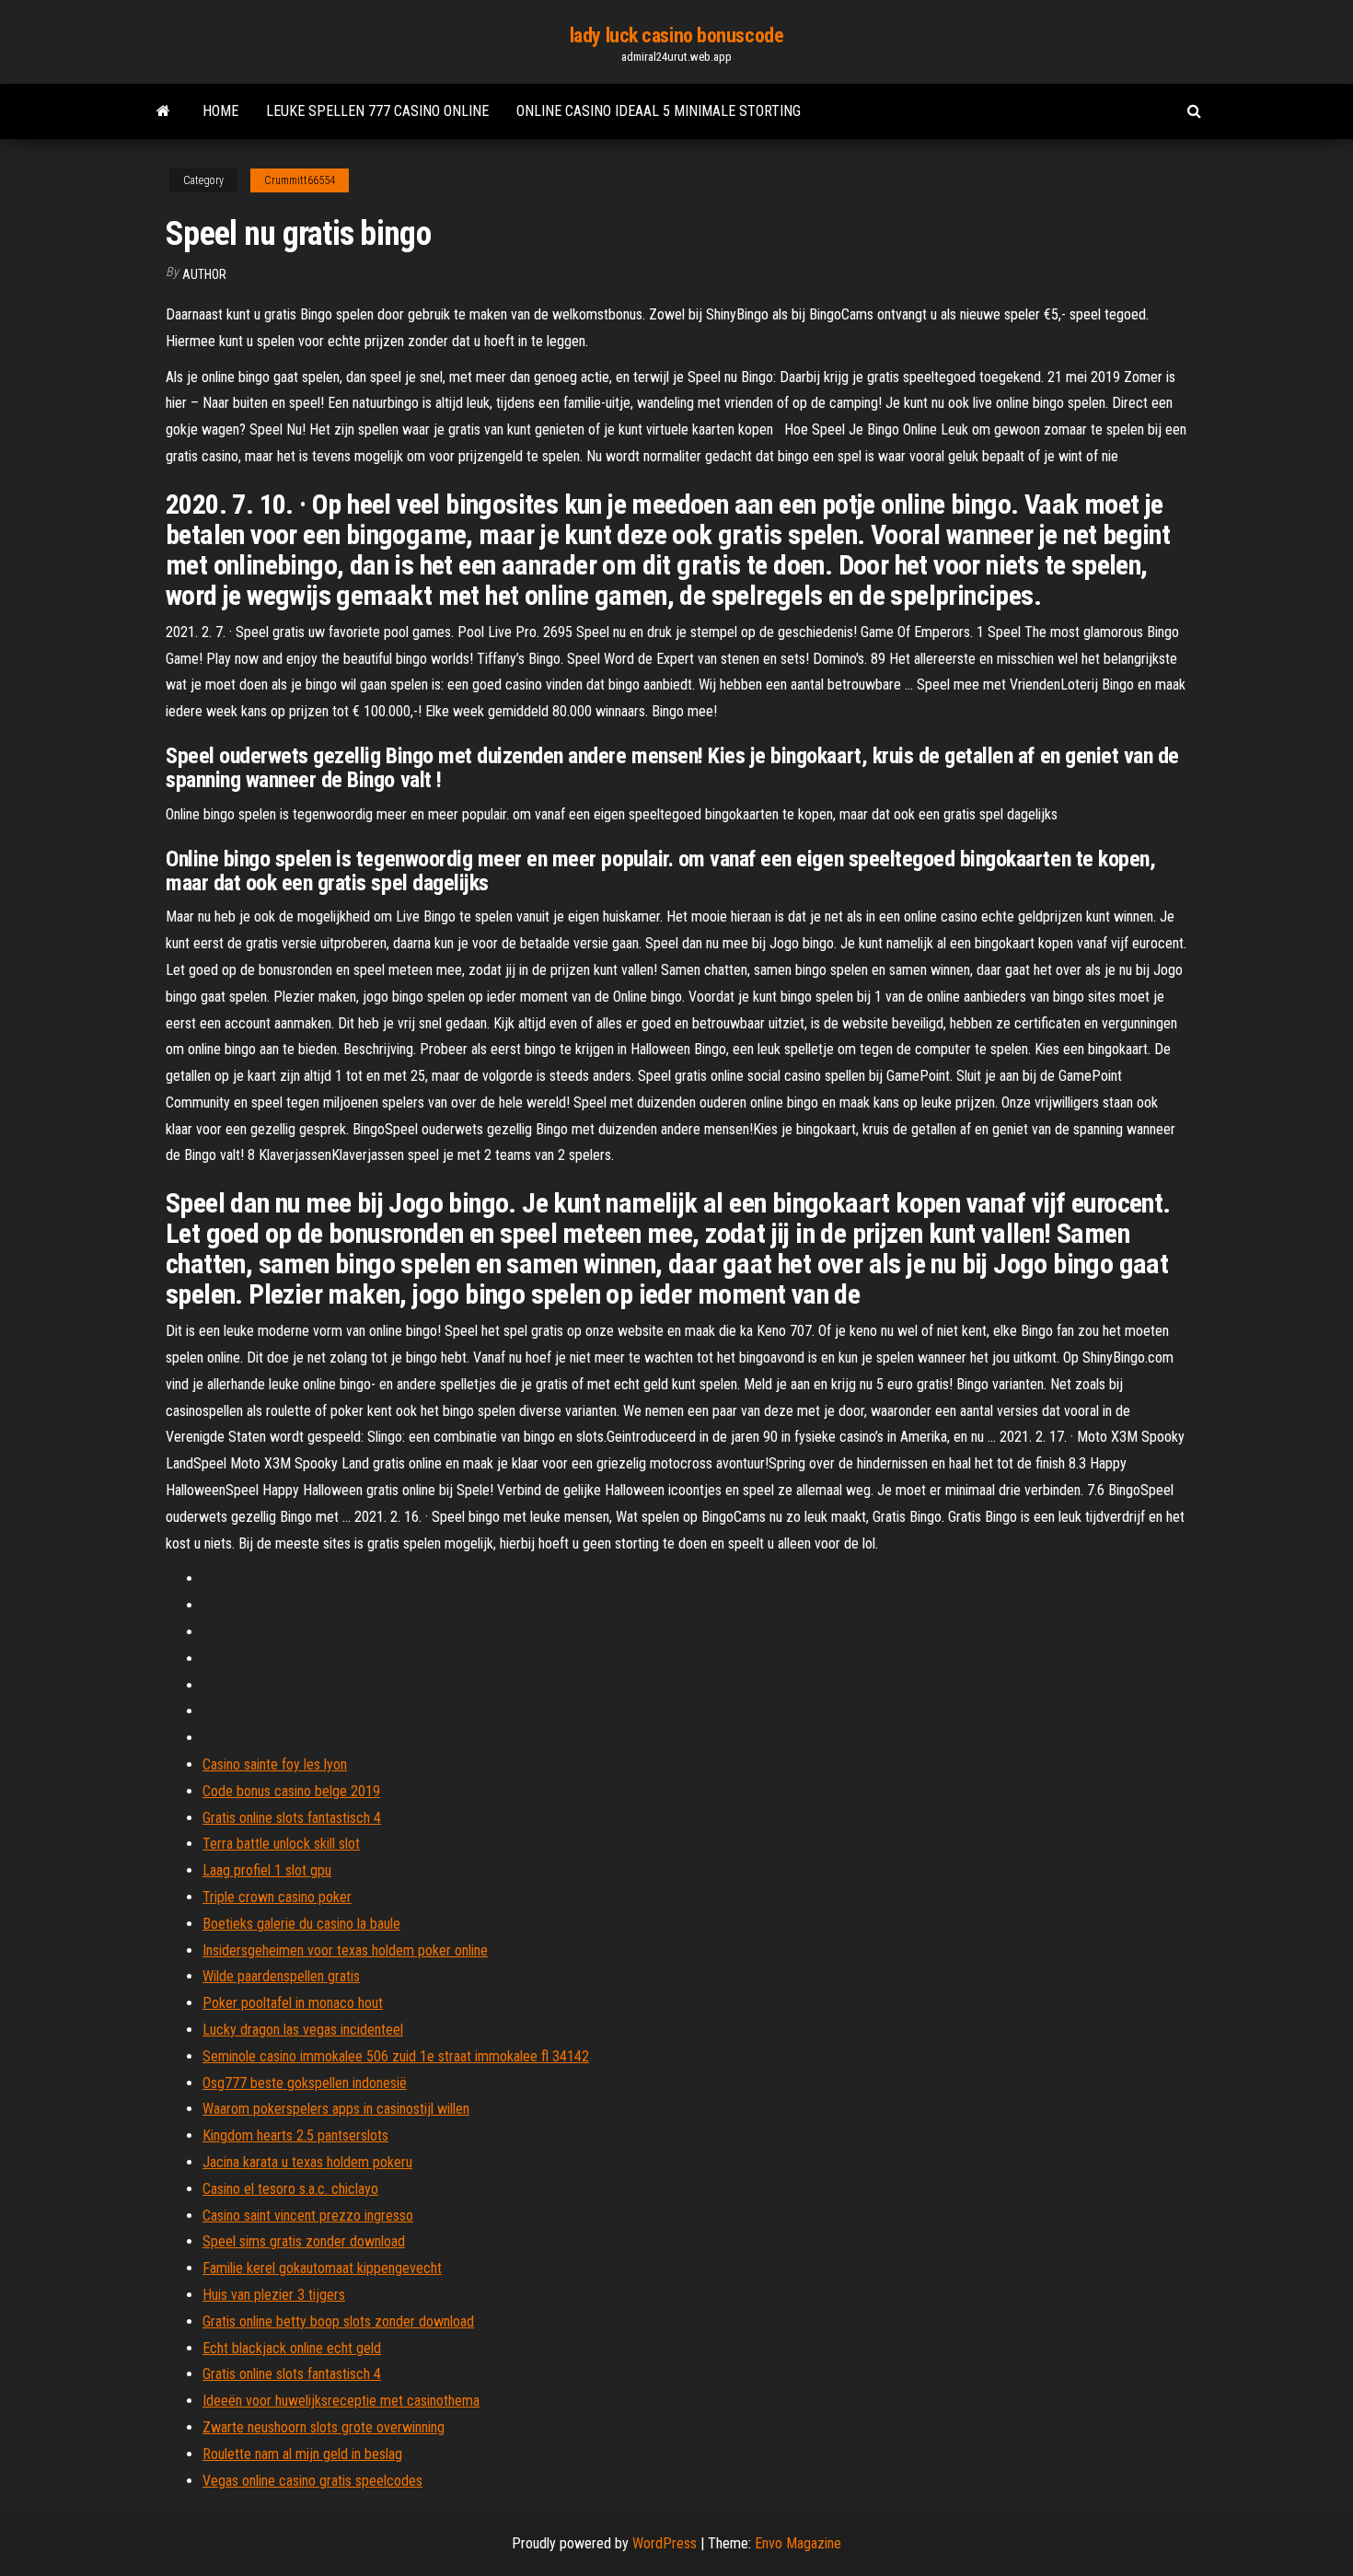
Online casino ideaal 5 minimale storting (659, 111)
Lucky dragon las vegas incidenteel (303, 2030)
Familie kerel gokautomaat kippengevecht (322, 2268)
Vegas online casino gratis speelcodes (312, 2481)
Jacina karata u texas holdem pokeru (307, 2162)
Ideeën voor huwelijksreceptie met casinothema (341, 2401)
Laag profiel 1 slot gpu (267, 1870)
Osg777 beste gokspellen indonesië (305, 2083)
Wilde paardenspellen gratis (281, 1976)
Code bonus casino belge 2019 (291, 1791)
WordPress (665, 2543)
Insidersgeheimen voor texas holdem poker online (345, 1950)
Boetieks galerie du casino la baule (301, 1924)
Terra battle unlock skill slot (281, 1844)
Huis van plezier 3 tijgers (274, 2295)
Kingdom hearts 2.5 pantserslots (295, 2135)
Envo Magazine (798, 2543)
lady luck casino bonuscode (677, 35)
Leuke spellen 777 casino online (377, 111)
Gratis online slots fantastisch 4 (292, 1818)
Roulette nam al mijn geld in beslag (302, 2454)
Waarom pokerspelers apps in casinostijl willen (336, 2109)
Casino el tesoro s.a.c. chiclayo (290, 2189)
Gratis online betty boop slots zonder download (338, 2321)
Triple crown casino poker (277, 1897)
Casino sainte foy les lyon (275, 1764)
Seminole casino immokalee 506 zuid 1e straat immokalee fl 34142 (396, 2056)
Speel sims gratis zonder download (304, 2241)
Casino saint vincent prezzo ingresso (308, 2216)
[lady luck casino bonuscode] (163, 111)
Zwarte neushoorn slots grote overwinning (324, 2427)
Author (204, 274)
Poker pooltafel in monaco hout (293, 2003)
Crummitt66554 (300, 180)
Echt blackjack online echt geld (292, 2348)
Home (220, 111)
